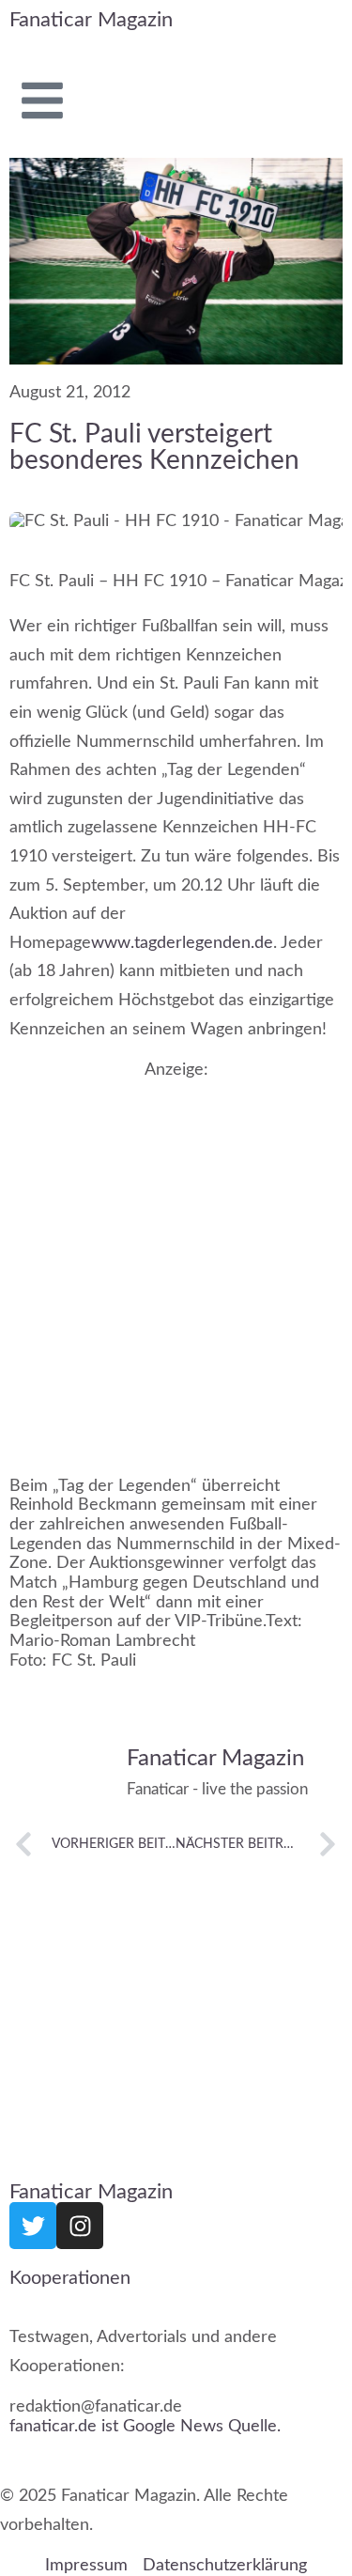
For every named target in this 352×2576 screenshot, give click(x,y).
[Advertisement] (176, 1264)
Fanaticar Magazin (91, 20)
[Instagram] (80, 2226)
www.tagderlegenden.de (182, 943)
